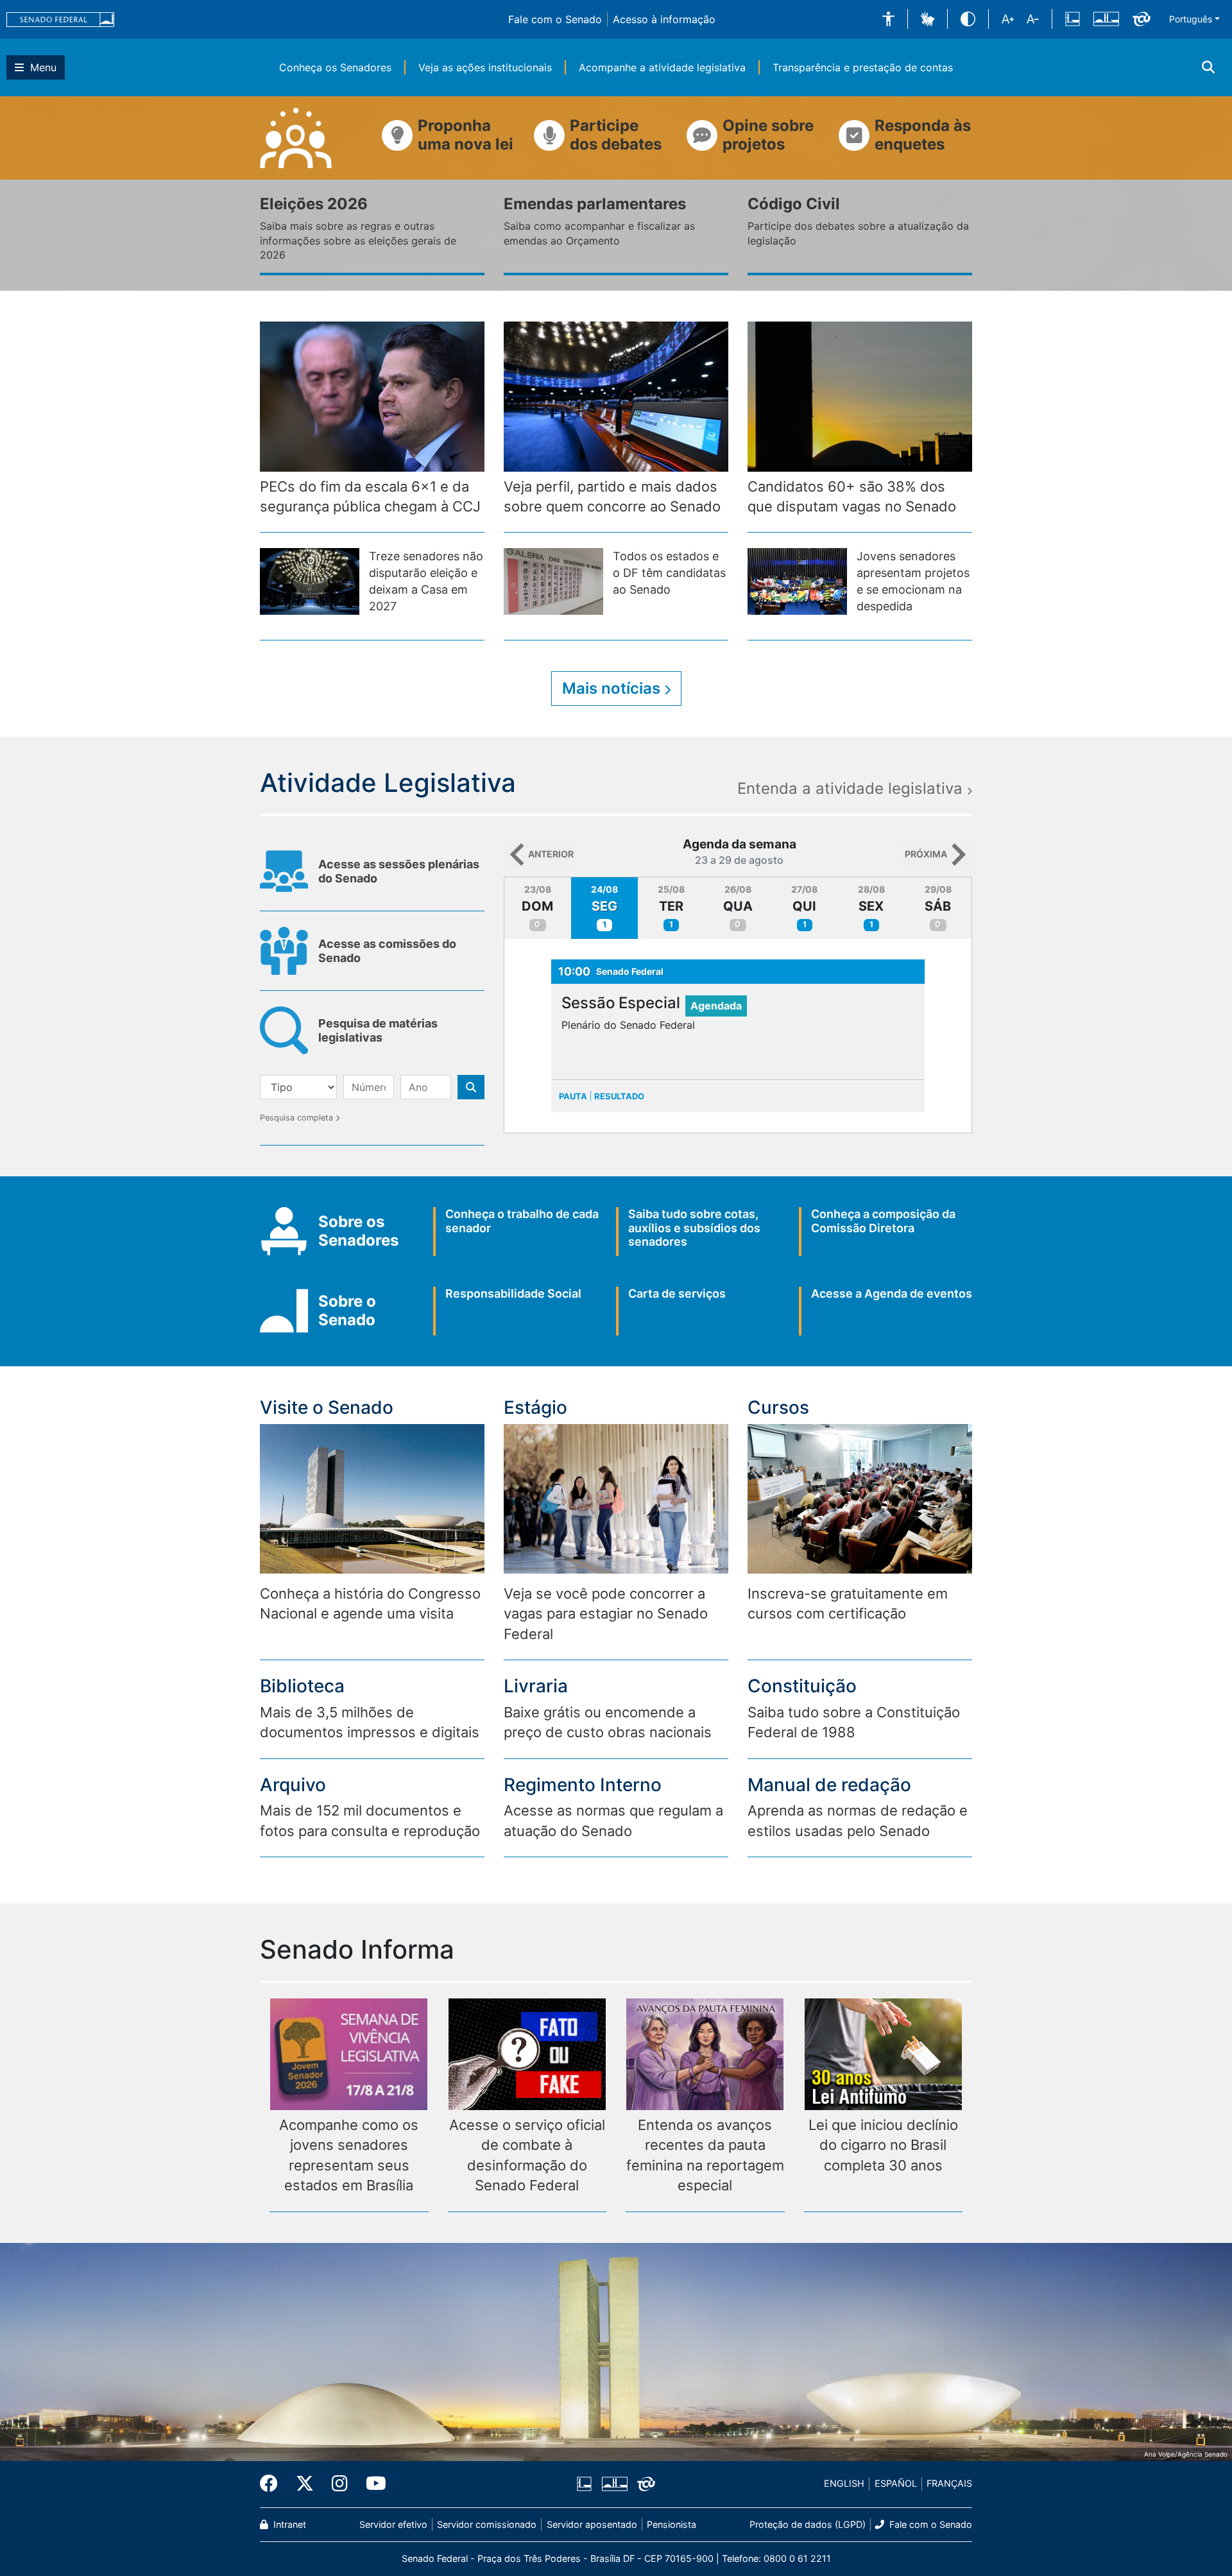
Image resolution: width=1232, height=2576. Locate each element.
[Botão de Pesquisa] (471, 1087)
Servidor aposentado (592, 2524)
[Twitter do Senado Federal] (305, 2484)
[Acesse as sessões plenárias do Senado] (372, 891)
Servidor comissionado (487, 2524)
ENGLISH (844, 2483)
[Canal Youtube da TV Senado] (372, 2484)
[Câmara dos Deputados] (1073, 19)
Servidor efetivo (393, 2524)
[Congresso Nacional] (1106, 19)
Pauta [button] (573, 1096)
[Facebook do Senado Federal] (273, 2484)
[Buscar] (1208, 67)
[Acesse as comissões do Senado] (372, 971)
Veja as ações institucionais (485, 67)
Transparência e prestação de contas (863, 67)
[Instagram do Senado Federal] (340, 2484)
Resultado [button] (619, 1096)
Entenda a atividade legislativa (852, 789)
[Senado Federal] (60, 19)
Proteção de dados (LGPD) (808, 2524)
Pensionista (672, 2524)
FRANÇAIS (949, 2483)
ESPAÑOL (896, 2483)
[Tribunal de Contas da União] (1142, 19)
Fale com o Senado (555, 19)
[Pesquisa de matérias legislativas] (372, 1051)
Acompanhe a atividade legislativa (662, 67)
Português (1191, 19)
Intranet (288, 2524)
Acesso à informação (664, 19)
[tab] (538, 908)
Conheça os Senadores (335, 67)
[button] (888, 19)
